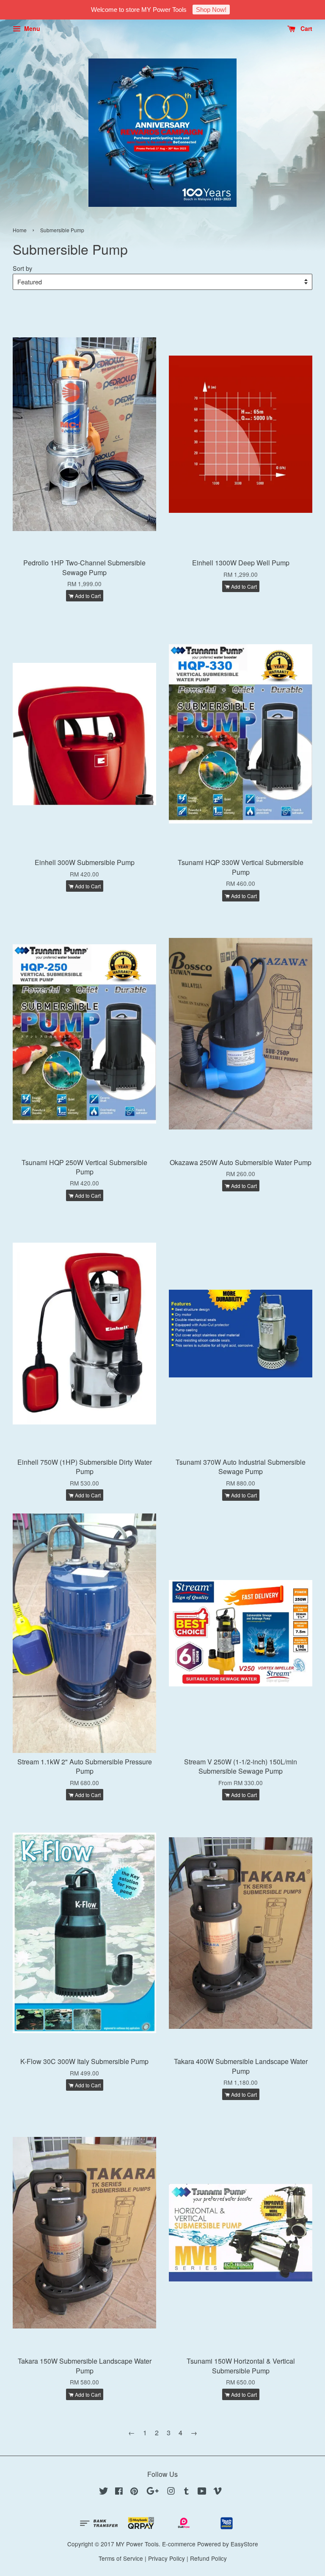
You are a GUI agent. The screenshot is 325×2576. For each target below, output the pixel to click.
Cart (306, 28)
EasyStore (244, 2544)
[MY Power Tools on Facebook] (119, 2492)
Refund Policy (208, 2558)
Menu (31, 28)
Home (20, 230)
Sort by (22, 268)
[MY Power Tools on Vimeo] (218, 2492)
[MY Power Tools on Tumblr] (186, 2492)
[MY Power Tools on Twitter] (104, 2492)
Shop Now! (211, 10)
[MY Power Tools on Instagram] (171, 2492)
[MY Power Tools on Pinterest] (134, 2492)
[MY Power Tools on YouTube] (202, 2492)
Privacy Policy (167, 2558)
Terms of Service (121, 2558)
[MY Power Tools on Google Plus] (153, 2492)
